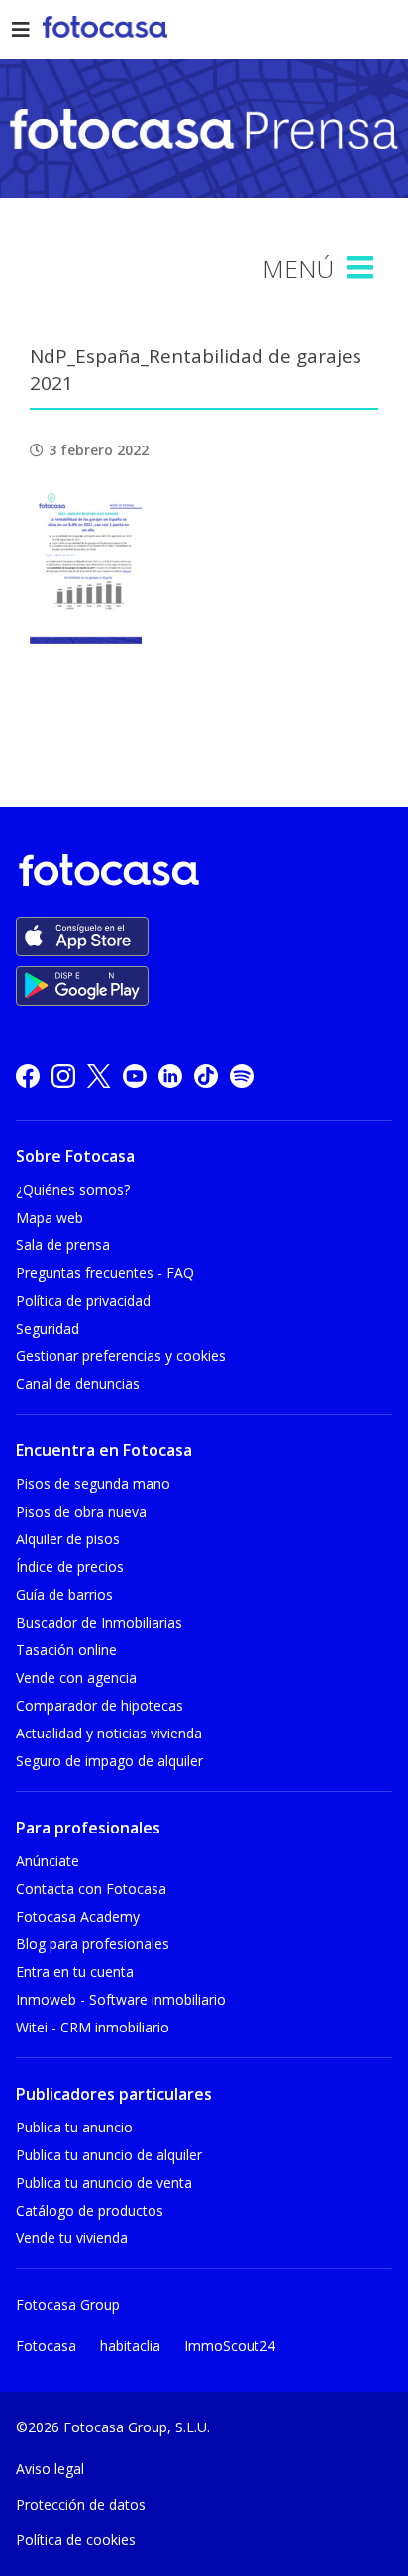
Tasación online (66, 1650)
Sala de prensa (63, 1245)
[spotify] (242, 1076)
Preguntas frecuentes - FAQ (105, 1273)
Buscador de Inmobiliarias (99, 1622)
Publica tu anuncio (74, 2127)
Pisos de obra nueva (81, 1511)
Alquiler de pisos (68, 1539)
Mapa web (50, 1217)
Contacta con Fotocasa (91, 1888)
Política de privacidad (83, 1300)
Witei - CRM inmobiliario (93, 2027)
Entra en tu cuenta (75, 1972)
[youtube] (135, 1076)
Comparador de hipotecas (100, 1705)
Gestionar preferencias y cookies (121, 1356)
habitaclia (130, 2346)
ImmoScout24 (230, 2346)
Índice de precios (70, 1567)
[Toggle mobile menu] (362, 268)
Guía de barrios (64, 1594)
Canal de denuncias (78, 1384)
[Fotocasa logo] (200, 874)
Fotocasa (46, 2346)
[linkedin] (170, 1076)
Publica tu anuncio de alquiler (109, 2155)
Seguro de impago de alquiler (109, 1761)
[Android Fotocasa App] (82, 986)
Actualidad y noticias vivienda (109, 1733)
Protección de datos (81, 2504)
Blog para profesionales (93, 1944)
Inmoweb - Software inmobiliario (121, 1999)
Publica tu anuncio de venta (104, 2182)
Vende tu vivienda (72, 2238)
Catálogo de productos (90, 2210)
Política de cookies (76, 2540)
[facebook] (28, 1076)
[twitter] (99, 1076)
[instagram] (63, 1076)
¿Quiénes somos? (73, 1189)
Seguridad (48, 1328)
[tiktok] (206, 1076)
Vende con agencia (76, 1678)
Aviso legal (50, 2469)
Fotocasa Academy (78, 1916)
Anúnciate (48, 1861)
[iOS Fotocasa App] (82, 937)
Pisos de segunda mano (93, 1484)
